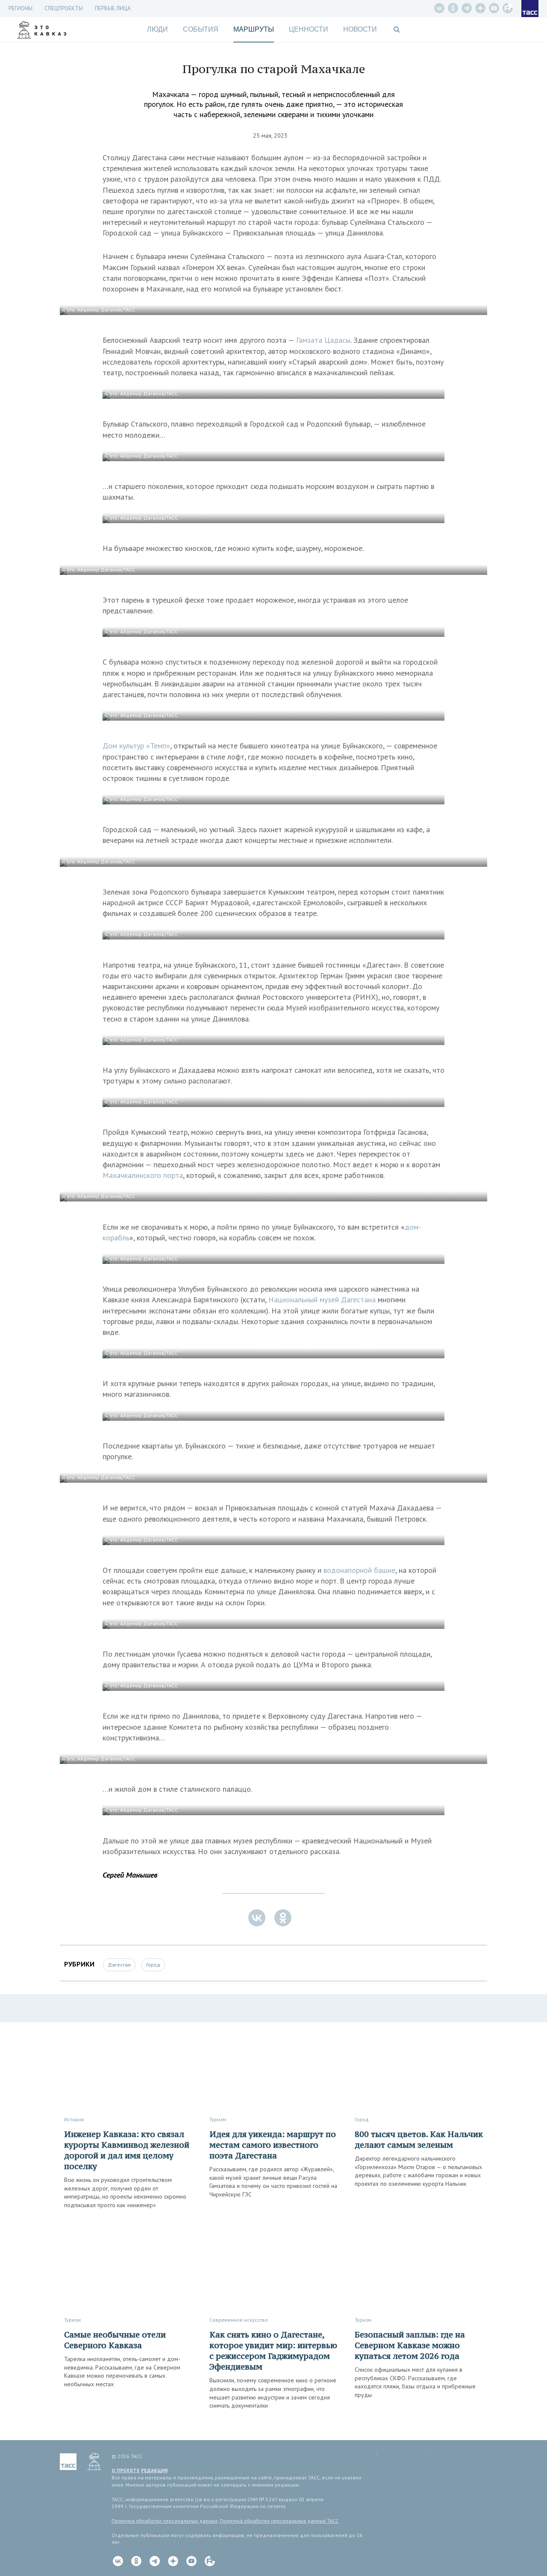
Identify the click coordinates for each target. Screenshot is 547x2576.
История (74, 2119)
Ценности (309, 29)
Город (153, 1965)
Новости (360, 29)
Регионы (21, 8)
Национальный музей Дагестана (322, 1300)
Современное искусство (239, 2320)
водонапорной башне (359, 1570)
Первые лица (113, 8)
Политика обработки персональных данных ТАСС (279, 2521)
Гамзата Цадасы (323, 340)
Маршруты (254, 29)
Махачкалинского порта (143, 1175)
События (201, 29)
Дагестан (119, 1965)
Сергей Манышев (130, 1875)
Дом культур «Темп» (136, 746)
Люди (157, 29)
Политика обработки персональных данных (165, 2521)
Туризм (218, 2119)
